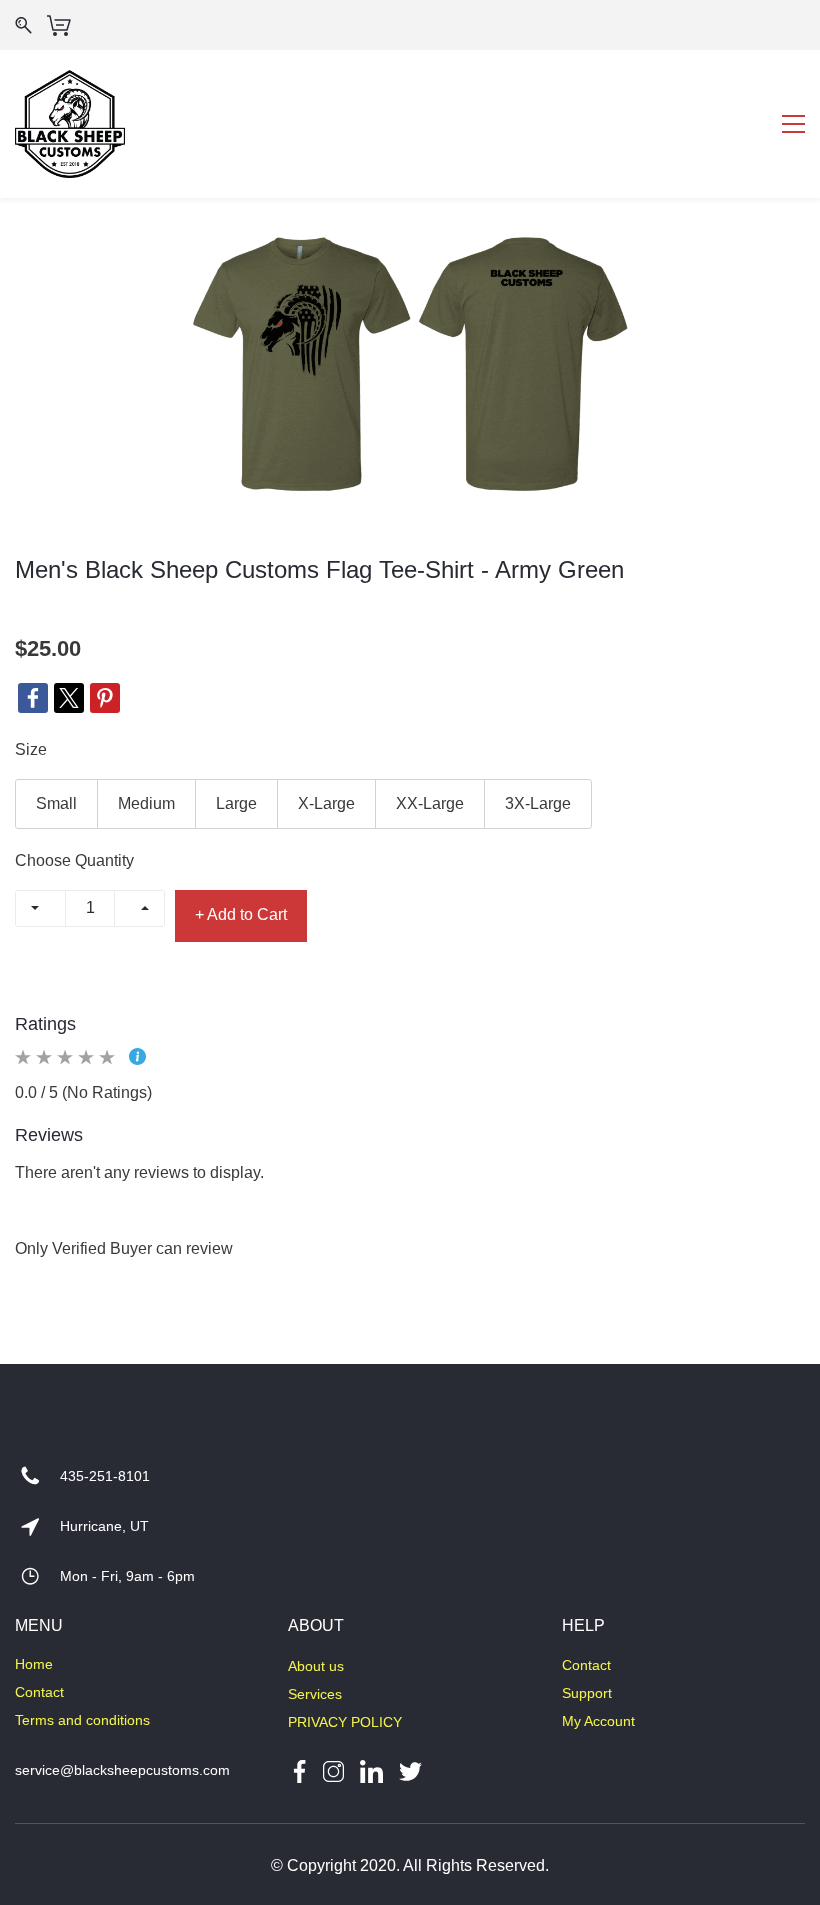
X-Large (326, 803)
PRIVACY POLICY (345, 1722)
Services (315, 1694)
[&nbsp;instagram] (333, 1769)
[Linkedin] (371, 1769)
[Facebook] (33, 698)
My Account (598, 1721)
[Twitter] (69, 698)
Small (56, 803)
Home (34, 1664)
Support (587, 1693)
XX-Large (430, 803)
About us (316, 1666)
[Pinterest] (105, 698)
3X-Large (538, 803)
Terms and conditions (82, 1720)
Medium (146, 803)
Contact (39, 1692)
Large (236, 803)
